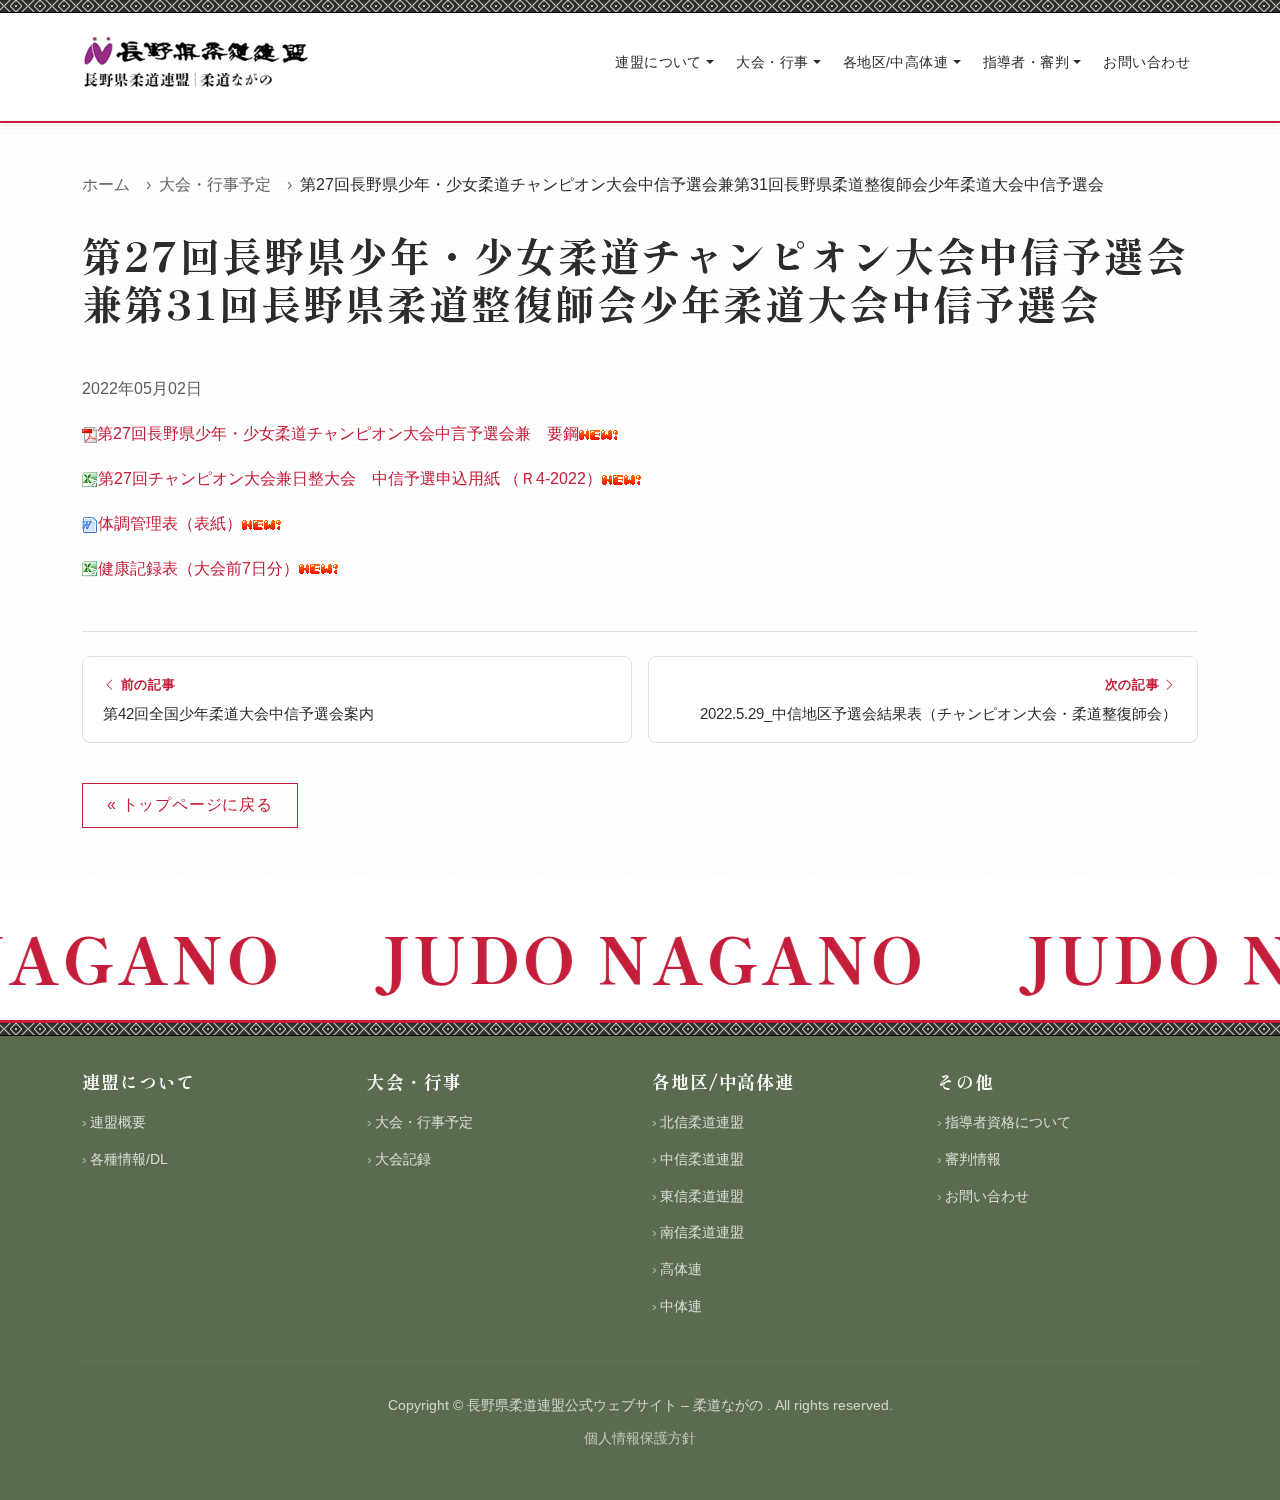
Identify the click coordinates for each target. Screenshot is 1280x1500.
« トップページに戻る (190, 804)
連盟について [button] (658, 62)
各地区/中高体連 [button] (895, 62)
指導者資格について (1008, 1122)
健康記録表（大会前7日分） (198, 568)
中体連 (681, 1306)
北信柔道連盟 (702, 1122)
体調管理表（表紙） (170, 523)
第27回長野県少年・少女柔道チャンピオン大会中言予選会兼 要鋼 (338, 433)
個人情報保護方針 (640, 1438)
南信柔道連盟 (702, 1232)
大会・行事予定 (215, 184)
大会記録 (403, 1159)
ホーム (106, 184)
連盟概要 (118, 1122)
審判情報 (973, 1159)
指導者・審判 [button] (1026, 62)
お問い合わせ (1146, 62)
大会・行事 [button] (772, 62)
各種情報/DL (129, 1159)
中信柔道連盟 (702, 1159)
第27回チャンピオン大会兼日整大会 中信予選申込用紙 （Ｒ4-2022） (350, 478)
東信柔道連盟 (702, 1196)
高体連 (681, 1269)
